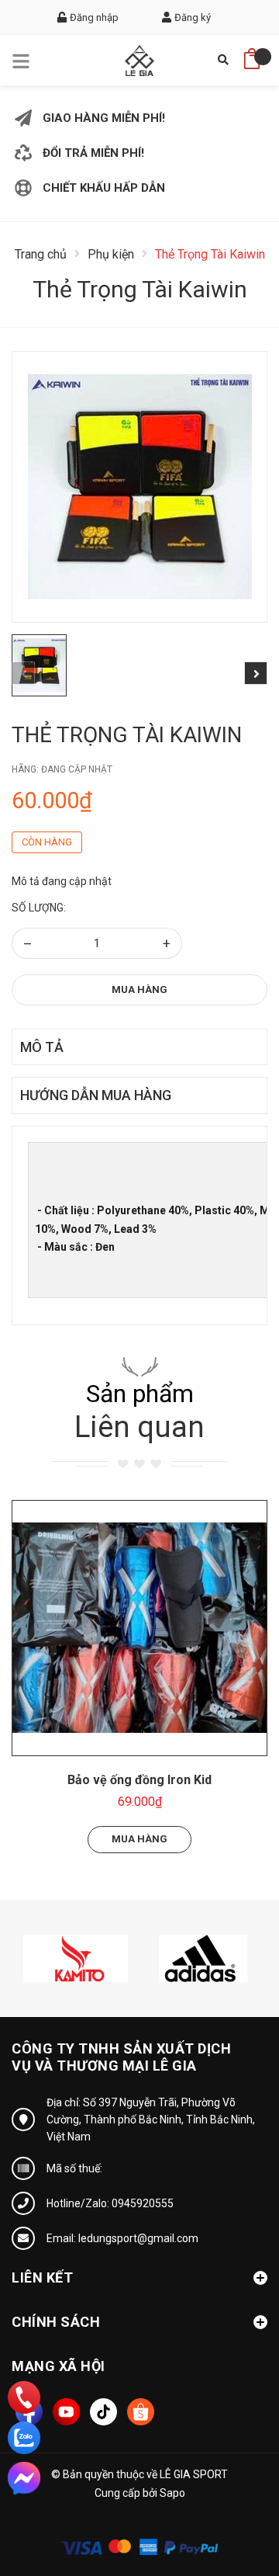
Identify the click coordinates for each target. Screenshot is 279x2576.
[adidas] (203, 1957)
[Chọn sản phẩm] (139, 1628)
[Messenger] (24, 2478)
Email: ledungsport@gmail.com (122, 2238)
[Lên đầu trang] (229, 2494)
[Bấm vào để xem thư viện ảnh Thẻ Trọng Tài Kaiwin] (139, 487)
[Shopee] (141, 2412)
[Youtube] (66, 2412)
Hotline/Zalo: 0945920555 (110, 2203)
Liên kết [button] (42, 2277)
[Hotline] (24, 2397)
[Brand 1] (76, 1957)
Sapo (172, 2493)
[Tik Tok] (103, 2412)
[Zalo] (24, 2438)
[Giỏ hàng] (252, 54)
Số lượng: (39, 908)
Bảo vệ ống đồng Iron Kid (139, 1780)
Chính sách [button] (56, 2322)
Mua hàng (139, 989)
